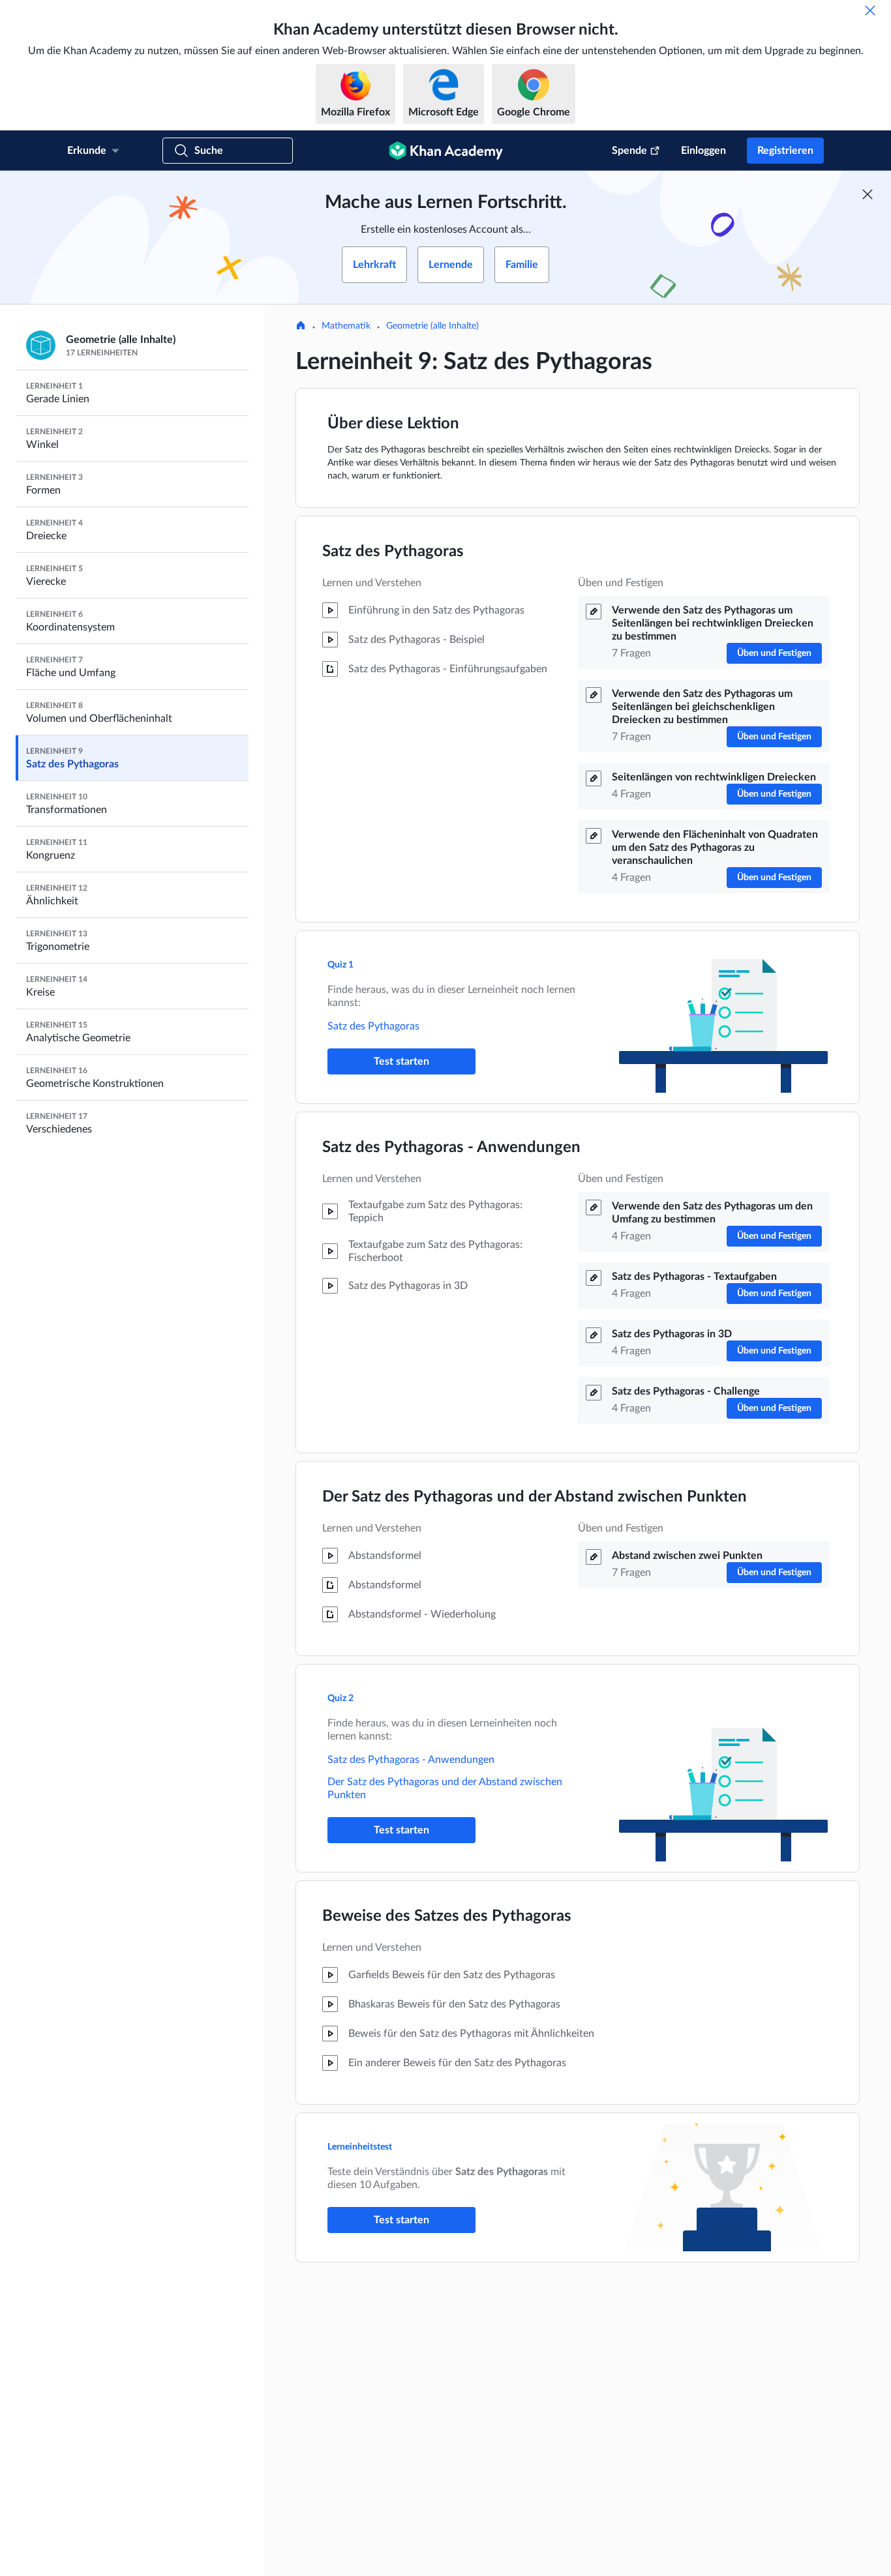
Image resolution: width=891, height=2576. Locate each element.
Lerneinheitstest (360, 2147)
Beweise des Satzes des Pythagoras (447, 1916)
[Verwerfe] (870, 10)
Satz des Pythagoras (393, 552)
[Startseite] (301, 327)
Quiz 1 (340, 965)
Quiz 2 (340, 1698)
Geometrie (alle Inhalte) (432, 326)
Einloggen (703, 151)
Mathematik (346, 326)
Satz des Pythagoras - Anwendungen (451, 1147)
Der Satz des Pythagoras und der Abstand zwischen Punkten (535, 1497)
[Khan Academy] (446, 151)
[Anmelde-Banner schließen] (868, 194)
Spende (629, 151)
